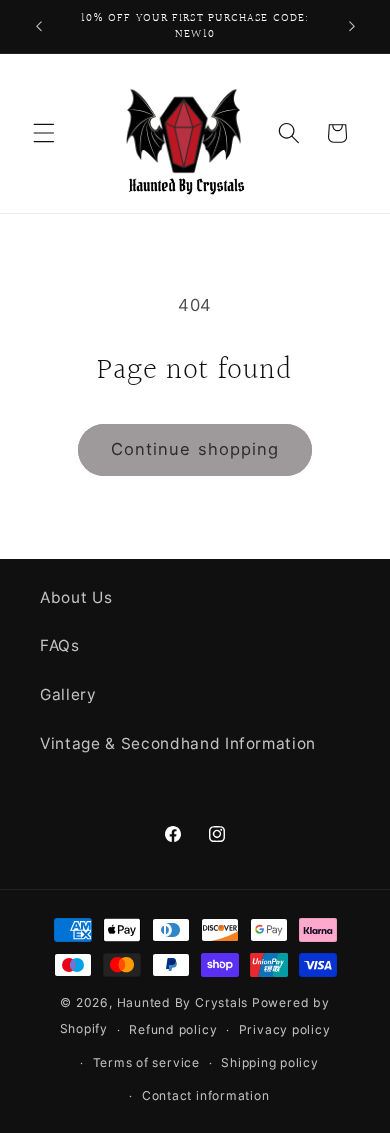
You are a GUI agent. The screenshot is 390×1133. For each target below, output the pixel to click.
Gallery (68, 694)
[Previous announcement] (39, 27)
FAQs (60, 645)
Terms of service (146, 1062)
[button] (44, 133)
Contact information (206, 1095)
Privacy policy (285, 1029)
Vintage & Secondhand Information (178, 743)
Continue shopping (195, 449)
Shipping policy (270, 1062)
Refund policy (173, 1029)
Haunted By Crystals (183, 1002)
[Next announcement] (352, 27)
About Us (76, 597)
